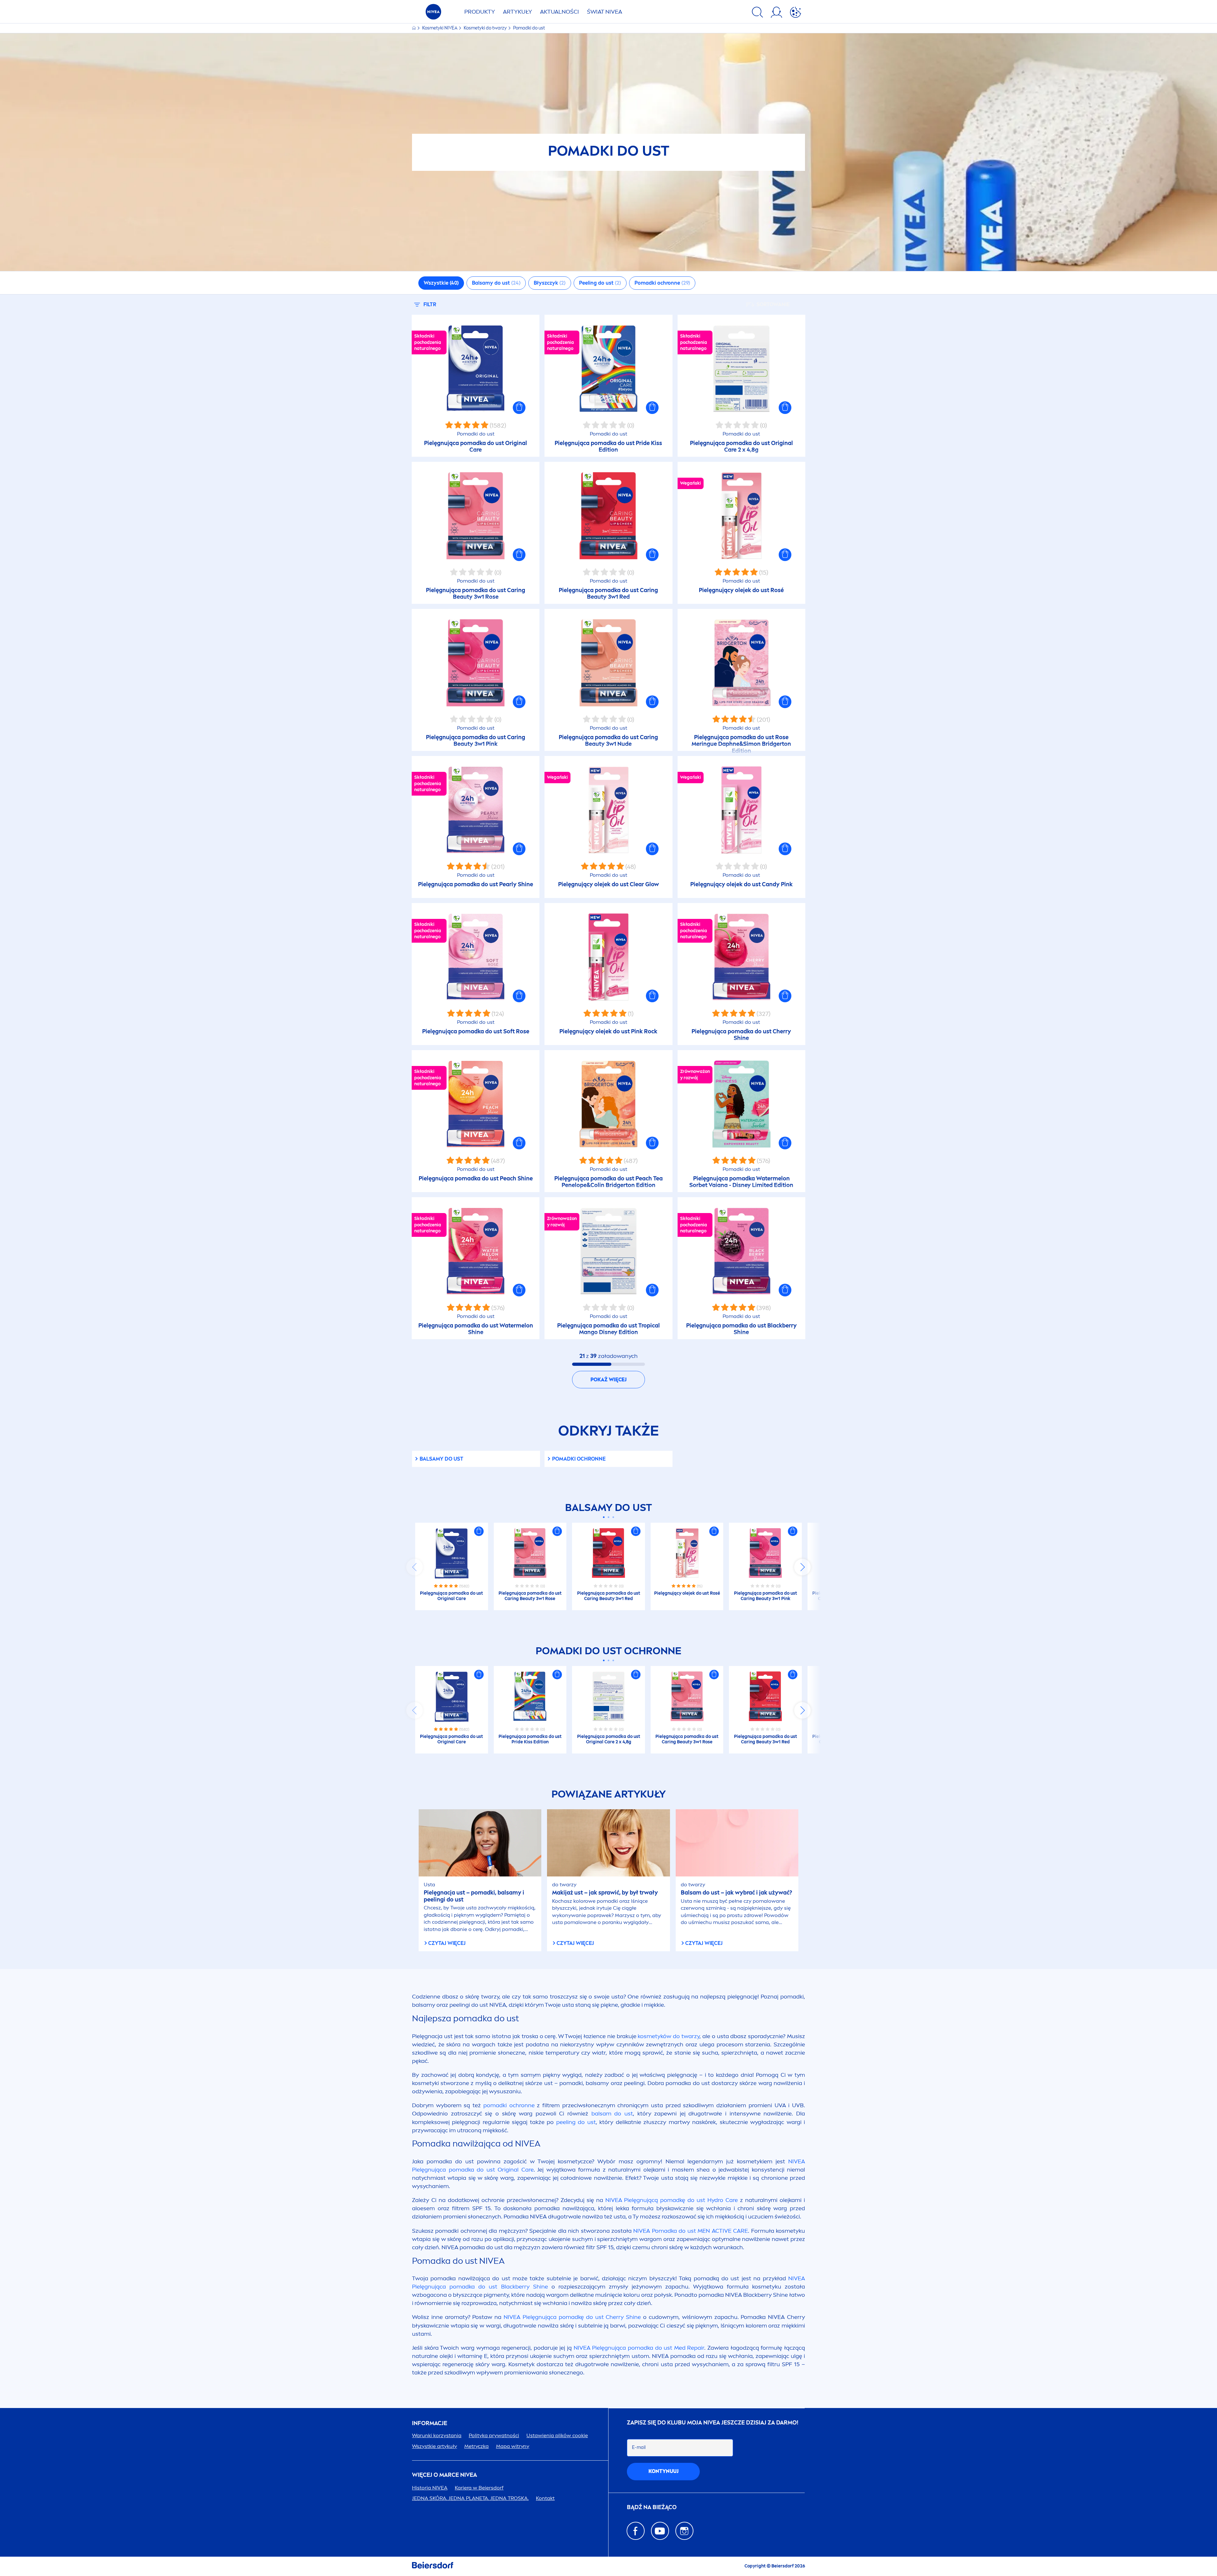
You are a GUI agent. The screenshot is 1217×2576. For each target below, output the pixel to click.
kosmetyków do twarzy (669, 2036)
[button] (519, 408)
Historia (430, 2488)
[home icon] (414, 28)
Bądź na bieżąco (652, 2507)
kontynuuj (663, 2471)
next (802, 1567)
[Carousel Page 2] (609, 1517)
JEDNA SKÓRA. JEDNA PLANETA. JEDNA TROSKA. (470, 2498)
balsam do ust (612, 2114)
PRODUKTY (480, 12)
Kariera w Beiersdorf (479, 2488)
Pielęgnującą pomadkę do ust (672, 2200)
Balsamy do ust (441, 1459)
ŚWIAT (605, 12)
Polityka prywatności (494, 2435)
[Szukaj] (757, 13)
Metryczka (476, 2446)
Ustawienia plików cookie (557, 2435)
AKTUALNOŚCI (560, 12)
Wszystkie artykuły (435, 2446)
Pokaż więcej (608, 1380)
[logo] (433, 13)
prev (415, 1567)
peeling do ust (576, 2122)
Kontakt (545, 2498)
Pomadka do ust (691, 2231)
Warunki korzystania (437, 2435)
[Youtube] (660, 2531)
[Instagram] (684, 2531)
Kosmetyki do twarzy (486, 28)
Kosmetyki (440, 28)
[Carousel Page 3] (613, 1517)
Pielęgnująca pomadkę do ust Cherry (572, 2317)
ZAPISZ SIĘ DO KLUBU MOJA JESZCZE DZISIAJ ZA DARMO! (713, 2423)
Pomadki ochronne (579, 1459)
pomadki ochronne (509, 2105)
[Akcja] (795, 13)
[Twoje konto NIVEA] (776, 13)
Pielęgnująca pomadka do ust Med (639, 2348)
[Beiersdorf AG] (433, 2566)
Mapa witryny (513, 2446)
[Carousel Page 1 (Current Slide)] (604, 1517)
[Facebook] (636, 2531)
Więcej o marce (444, 2475)
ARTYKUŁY (518, 12)
